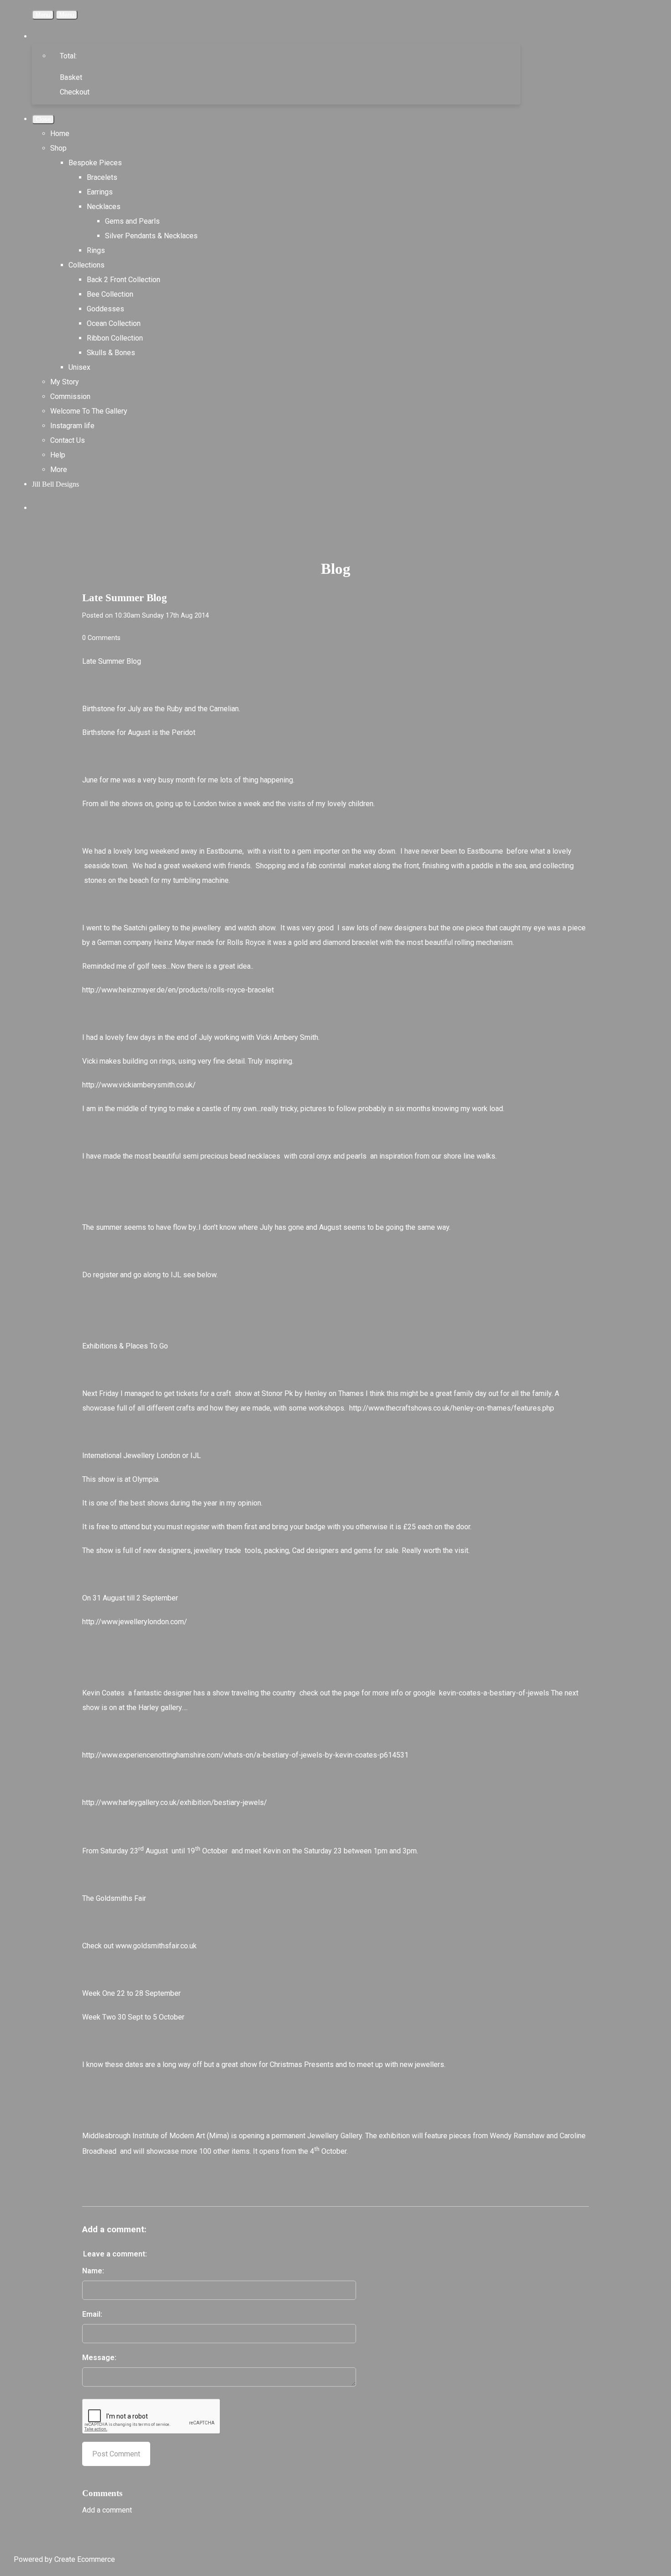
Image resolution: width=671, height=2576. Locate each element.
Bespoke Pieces (95, 163)
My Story (65, 382)
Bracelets (102, 177)
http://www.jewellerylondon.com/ (135, 1622)
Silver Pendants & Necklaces (151, 236)
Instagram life (72, 426)
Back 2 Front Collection (123, 280)
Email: (92, 2314)
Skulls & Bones (111, 353)
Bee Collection (110, 294)
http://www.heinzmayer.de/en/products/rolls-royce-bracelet (178, 990)
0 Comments (101, 638)
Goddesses (105, 309)
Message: (99, 2358)
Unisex (79, 367)
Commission (70, 396)
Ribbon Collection (115, 338)
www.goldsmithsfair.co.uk (156, 1946)
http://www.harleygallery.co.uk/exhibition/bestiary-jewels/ (175, 1802)
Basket (71, 77)
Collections (86, 265)
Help (58, 455)
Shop (58, 148)
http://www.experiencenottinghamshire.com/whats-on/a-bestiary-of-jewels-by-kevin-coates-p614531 (245, 1755)
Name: (93, 2271)
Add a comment (107, 2510)
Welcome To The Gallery (89, 411)
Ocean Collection (114, 323)
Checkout (75, 92)
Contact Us (68, 440)
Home (60, 134)
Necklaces (104, 207)
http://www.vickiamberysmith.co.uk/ (139, 1085)
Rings (96, 250)
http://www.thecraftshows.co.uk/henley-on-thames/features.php (452, 1408)
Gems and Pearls (132, 221)
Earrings (100, 192)
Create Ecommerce (85, 2559)
